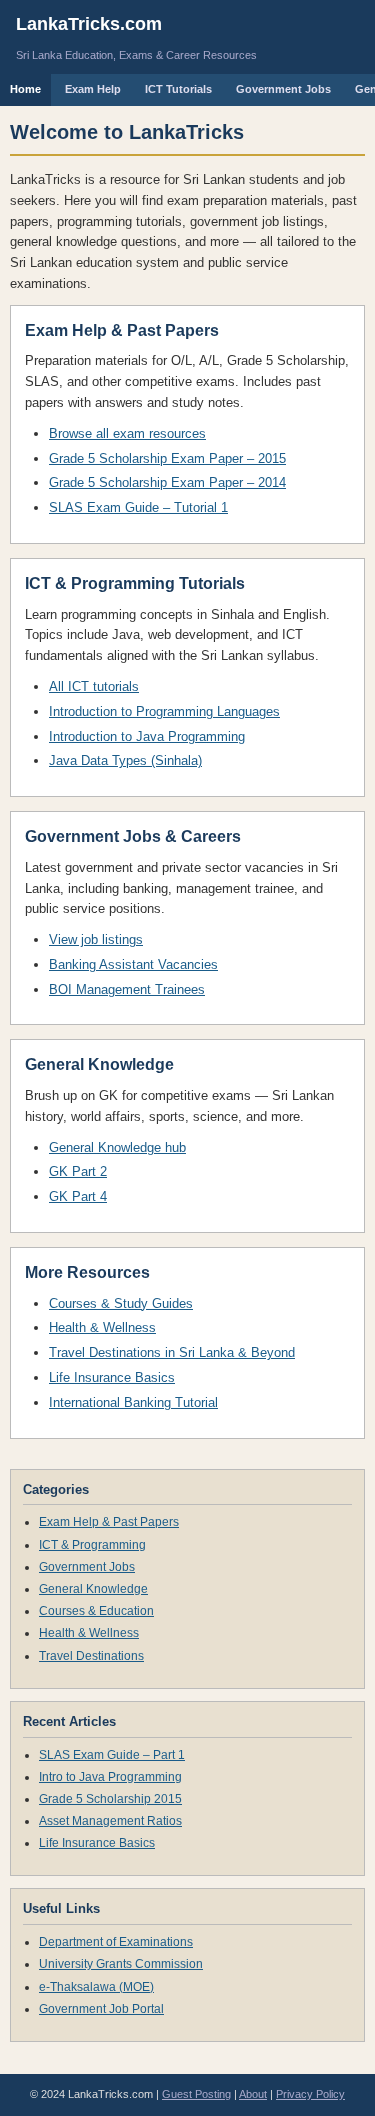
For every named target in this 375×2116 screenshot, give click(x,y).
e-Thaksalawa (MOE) (96, 1987)
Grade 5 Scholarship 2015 (110, 1799)
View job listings (96, 939)
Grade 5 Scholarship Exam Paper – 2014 (167, 482)
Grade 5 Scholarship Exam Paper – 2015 (167, 458)
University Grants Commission (121, 1964)
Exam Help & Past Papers (109, 1522)
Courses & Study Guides (121, 1303)
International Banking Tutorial (133, 1402)
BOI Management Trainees (127, 989)
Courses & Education (96, 1611)
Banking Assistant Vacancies (133, 964)
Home (25, 89)
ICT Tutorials (178, 89)
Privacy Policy (310, 2094)
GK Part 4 (78, 1196)
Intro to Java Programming (110, 1777)
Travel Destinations (91, 1656)
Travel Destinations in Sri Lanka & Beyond (172, 1352)
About (253, 2094)
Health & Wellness (102, 1327)
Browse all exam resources (127, 433)
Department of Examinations (116, 1942)
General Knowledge (93, 1589)
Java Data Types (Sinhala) (125, 760)
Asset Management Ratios (110, 1821)
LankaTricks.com (89, 24)
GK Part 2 (78, 1171)
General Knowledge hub (117, 1147)
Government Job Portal (101, 2009)
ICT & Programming (92, 1545)
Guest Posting (196, 2094)
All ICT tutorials (94, 686)
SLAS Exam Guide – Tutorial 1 (138, 507)
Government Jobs (283, 89)
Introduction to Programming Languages (164, 711)
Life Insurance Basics (112, 1377)
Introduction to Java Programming (147, 736)
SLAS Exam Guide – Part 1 (112, 1755)
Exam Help (93, 89)
